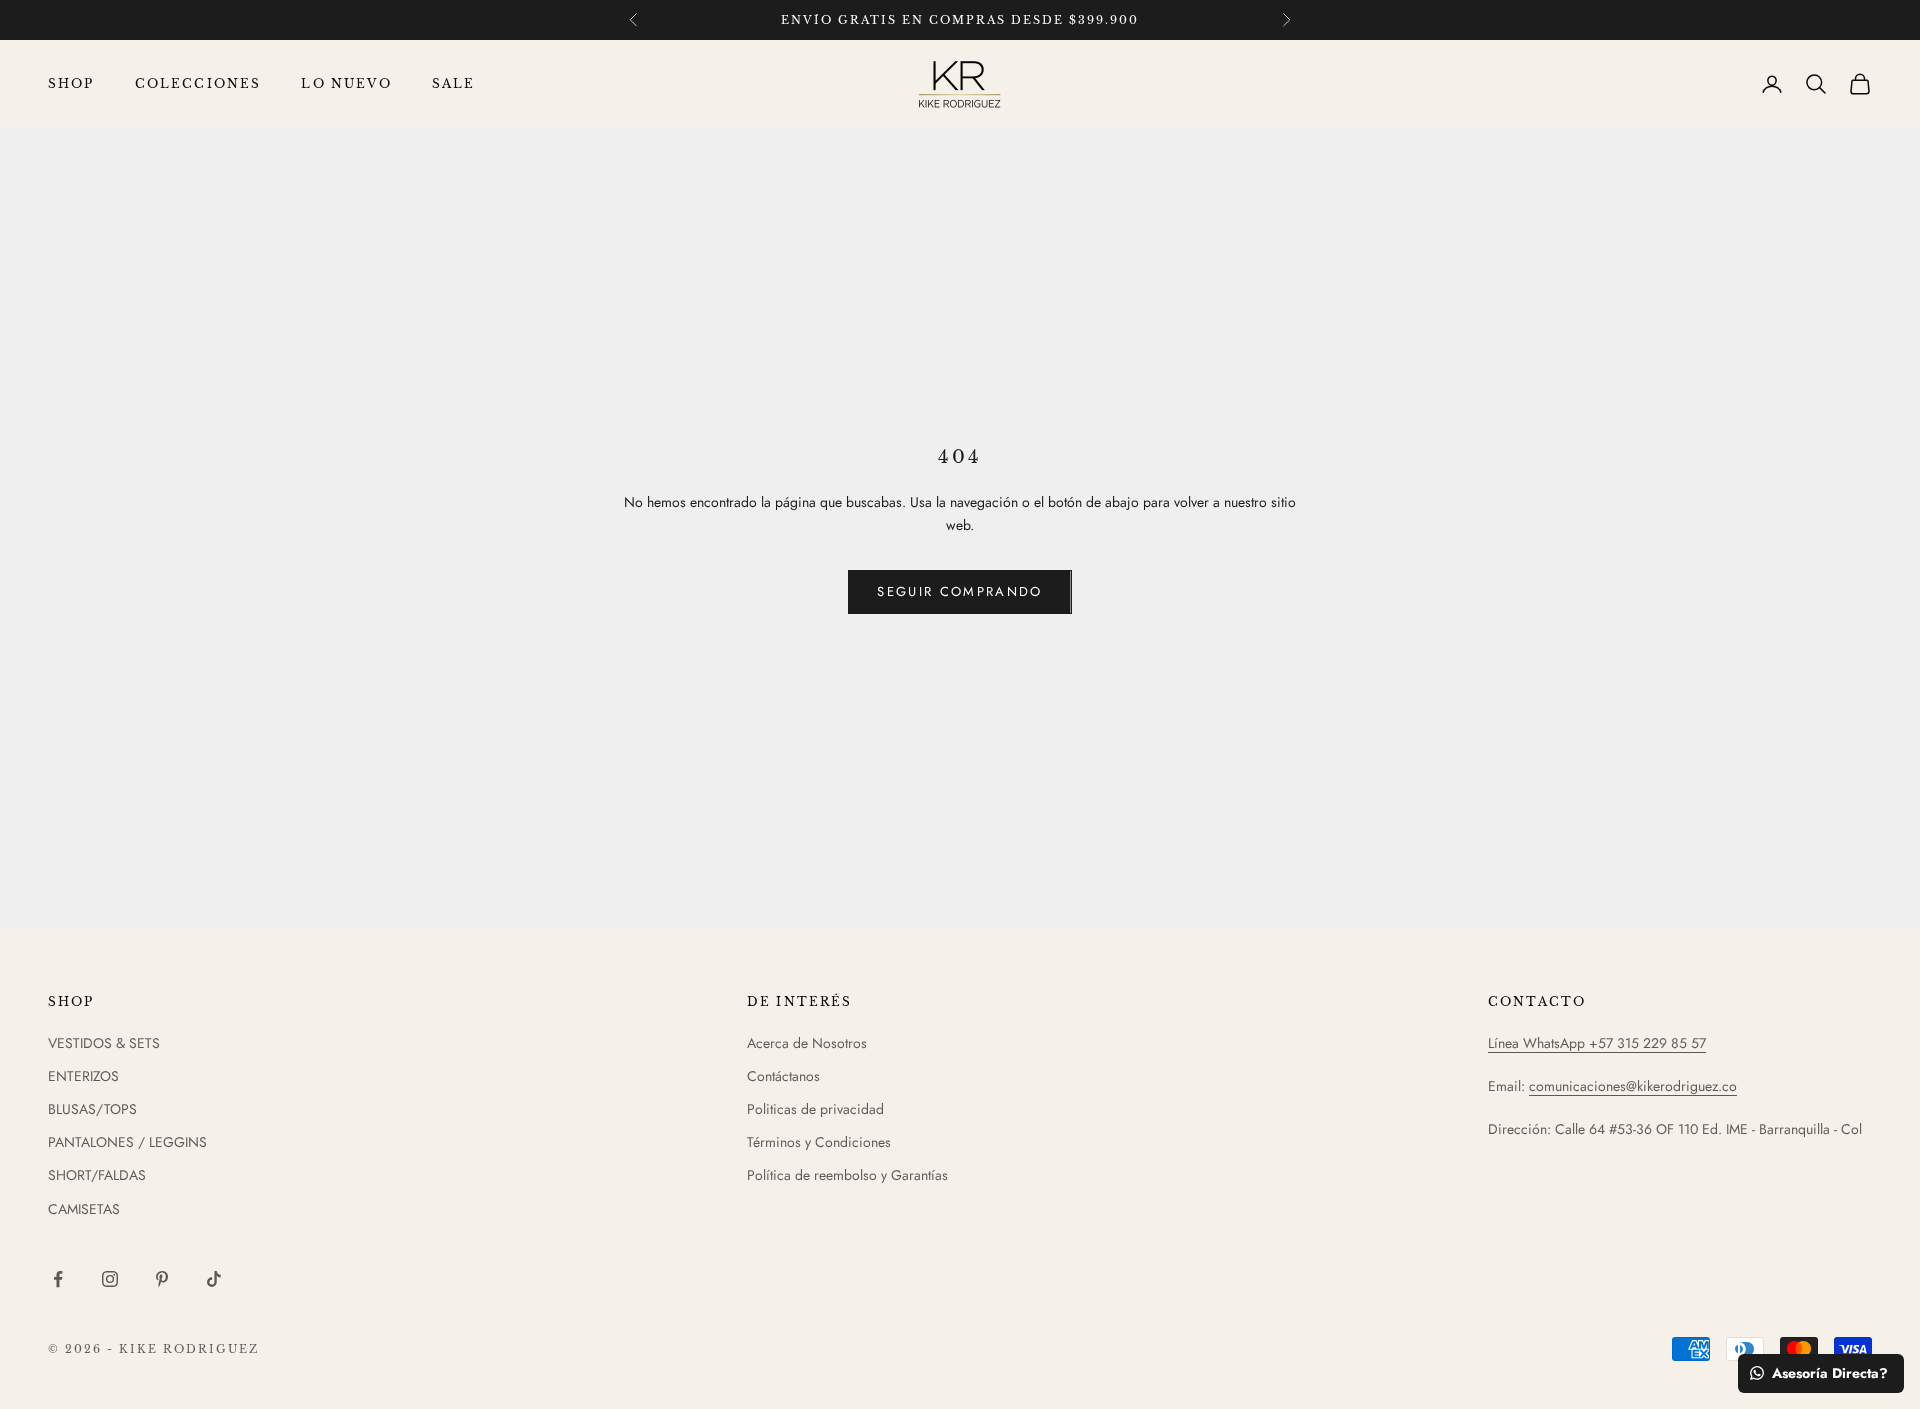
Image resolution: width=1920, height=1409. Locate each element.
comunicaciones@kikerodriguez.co (1633, 1086)
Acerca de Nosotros (807, 1043)
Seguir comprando (959, 591)
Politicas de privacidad (815, 1109)
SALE (454, 83)
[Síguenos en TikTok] (214, 1279)
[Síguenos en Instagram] (110, 1279)
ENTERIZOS (83, 1076)
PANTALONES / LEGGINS (127, 1142)
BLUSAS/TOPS (92, 1109)
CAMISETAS (84, 1209)
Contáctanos (783, 1076)
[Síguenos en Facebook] (58, 1279)
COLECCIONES (198, 83)
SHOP (71, 83)
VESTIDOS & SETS (104, 1043)
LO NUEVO (346, 83)
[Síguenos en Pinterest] (162, 1279)
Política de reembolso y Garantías (847, 1175)
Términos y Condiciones (819, 1142)
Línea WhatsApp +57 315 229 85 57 (1597, 1043)
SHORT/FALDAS (97, 1175)
